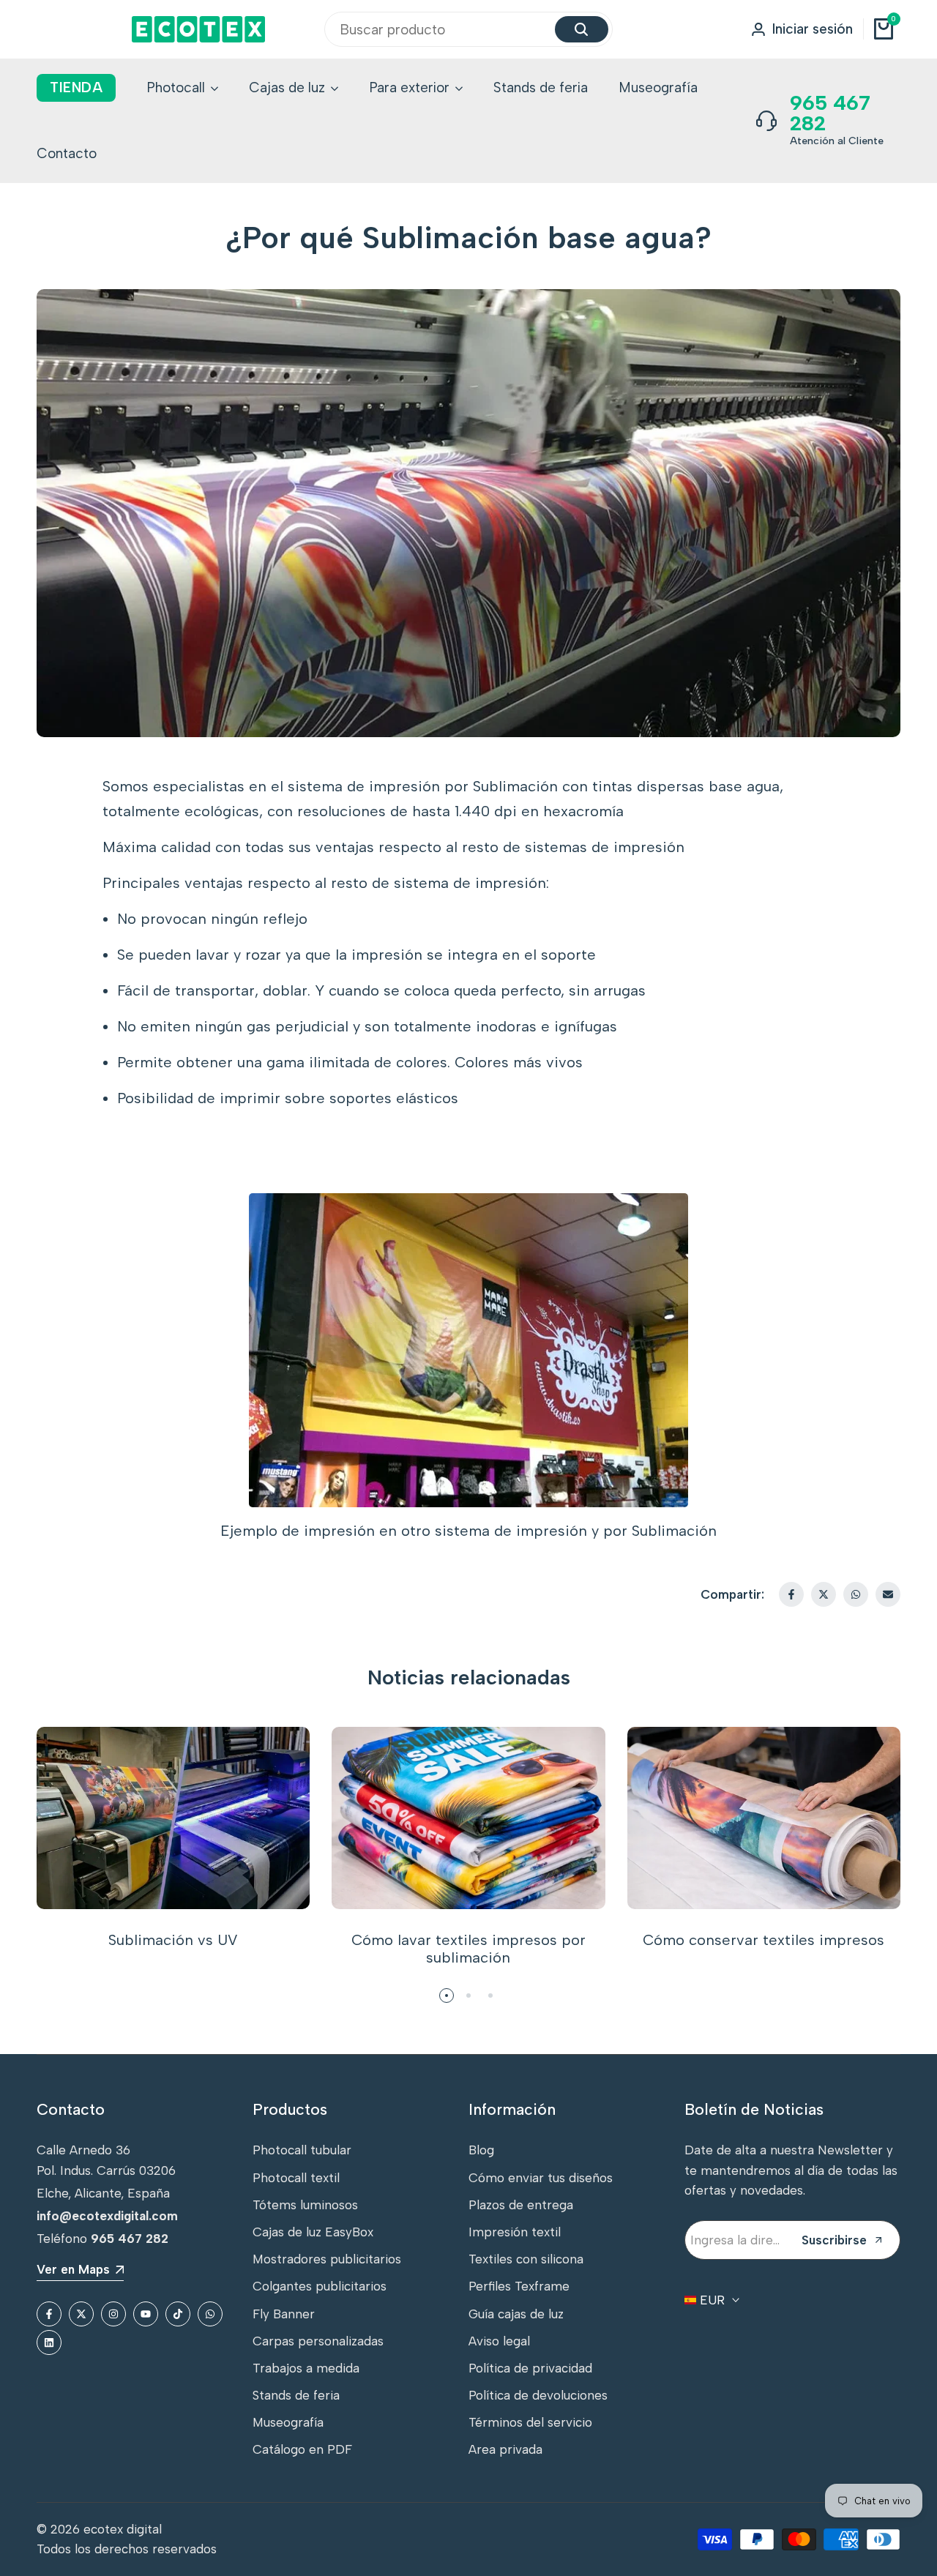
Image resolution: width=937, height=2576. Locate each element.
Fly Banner (284, 2314)
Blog (481, 2150)
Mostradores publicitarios (327, 2259)
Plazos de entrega (521, 2205)
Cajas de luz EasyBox (313, 2232)
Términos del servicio (530, 2422)
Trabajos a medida (306, 2368)
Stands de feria (296, 2395)
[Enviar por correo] (888, 1594)
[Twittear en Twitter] (824, 1594)
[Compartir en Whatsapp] (856, 1594)
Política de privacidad (530, 2368)
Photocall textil (296, 2178)
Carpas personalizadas (318, 2341)
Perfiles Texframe (519, 2286)
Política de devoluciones (538, 2395)
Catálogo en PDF (302, 2449)
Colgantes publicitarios (320, 2286)
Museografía (288, 2422)
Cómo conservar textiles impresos (764, 1940)
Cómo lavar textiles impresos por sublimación (468, 1949)
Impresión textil (515, 2232)
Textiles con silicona (526, 2259)
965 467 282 (830, 113)
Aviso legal (499, 2341)
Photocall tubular (302, 2150)
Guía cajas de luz (516, 2314)
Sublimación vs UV (173, 1940)
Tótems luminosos (305, 2205)
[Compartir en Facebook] (791, 1594)
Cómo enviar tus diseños (541, 2178)
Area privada (505, 2449)
